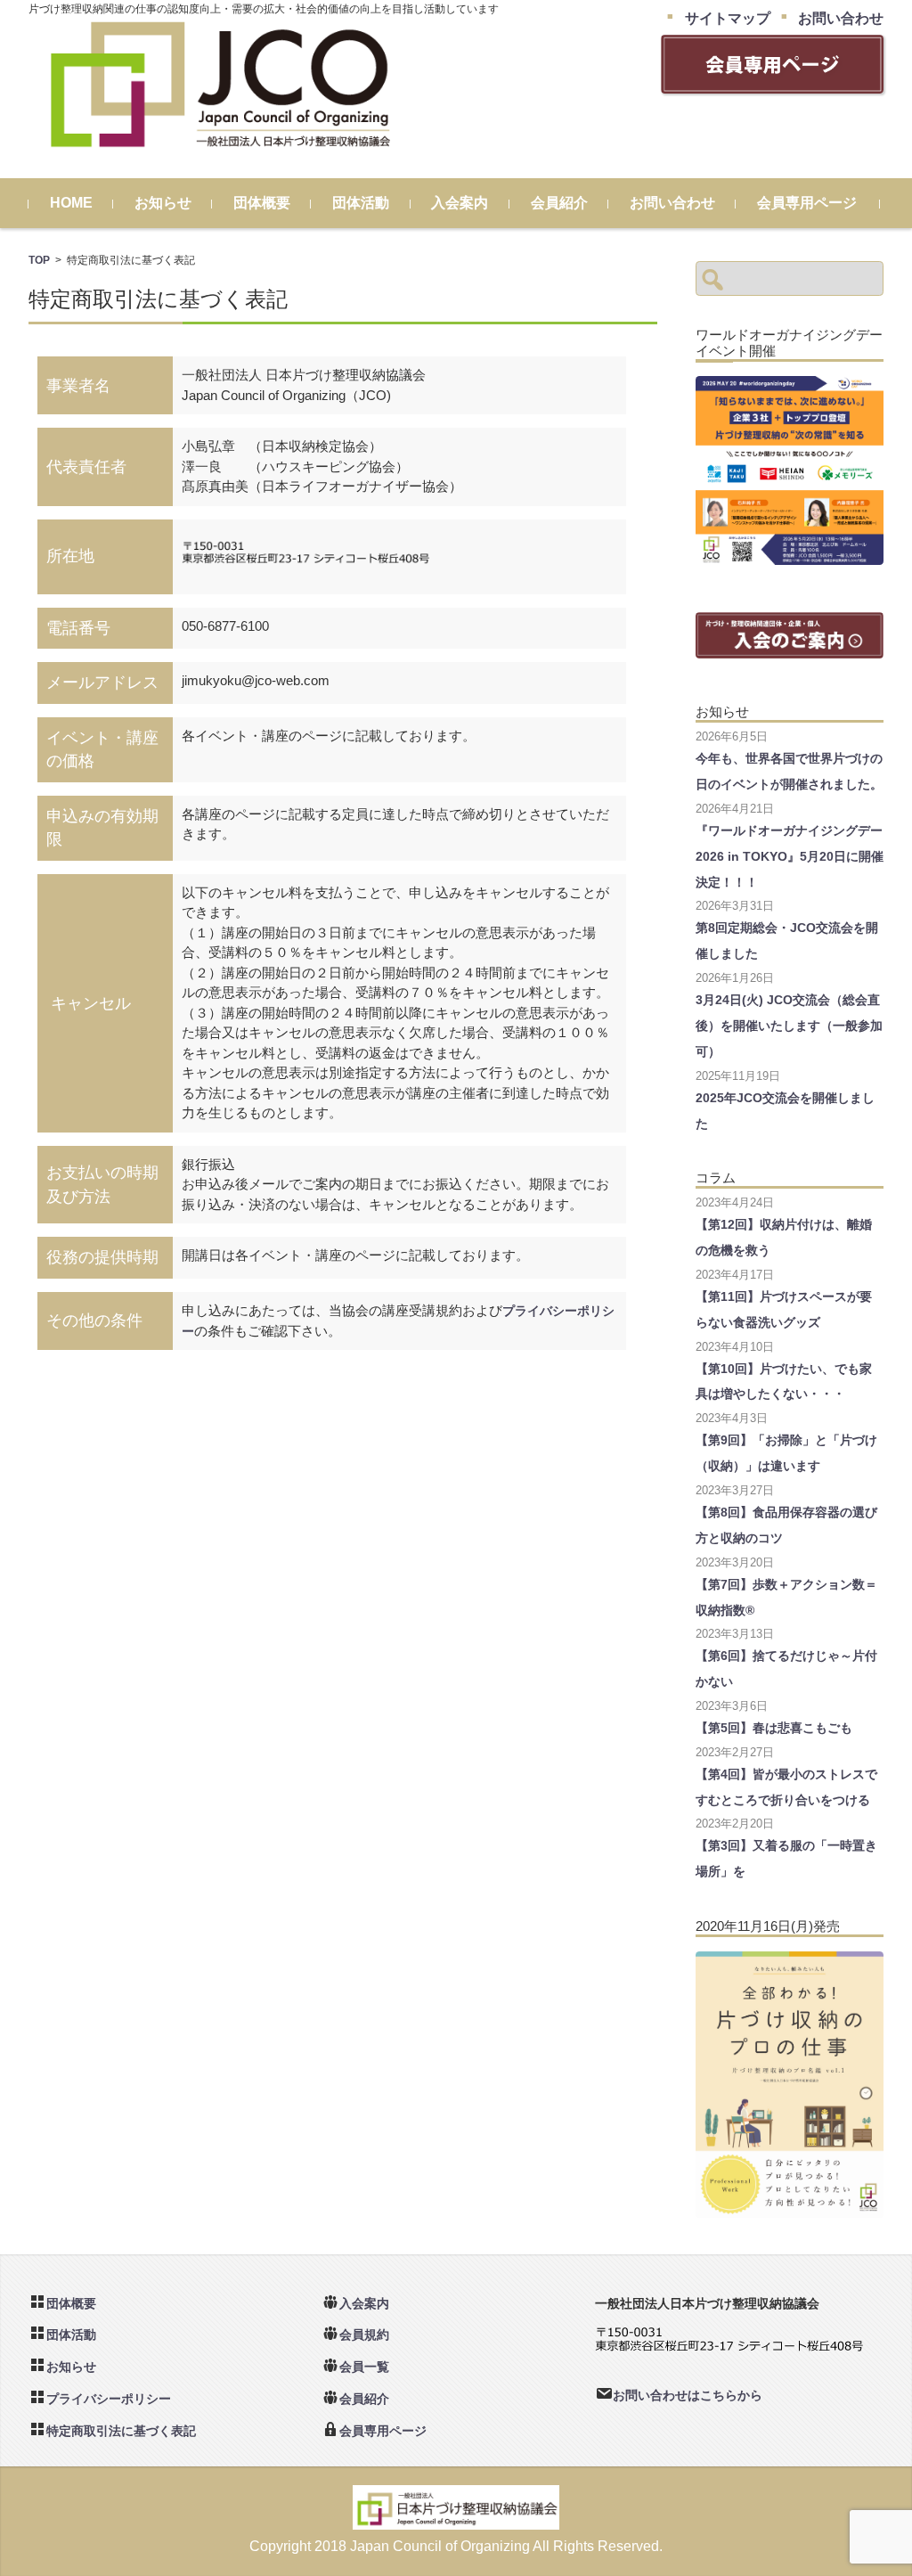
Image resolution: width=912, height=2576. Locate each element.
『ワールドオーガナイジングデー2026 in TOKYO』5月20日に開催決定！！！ (790, 856)
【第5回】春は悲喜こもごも (774, 1728)
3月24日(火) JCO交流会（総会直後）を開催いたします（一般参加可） (789, 1026)
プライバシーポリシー (109, 2399)
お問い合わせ (672, 202)
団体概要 (262, 202)
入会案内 (460, 202)
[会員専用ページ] (772, 86)
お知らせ (163, 202)
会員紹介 (559, 202)
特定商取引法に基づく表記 (121, 2431)
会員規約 (364, 2335)
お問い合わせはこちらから (688, 2395)
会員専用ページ (807, 202)
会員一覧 (364, 2367)
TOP (39, 260)
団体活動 (361, 202)
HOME (71, 202)
